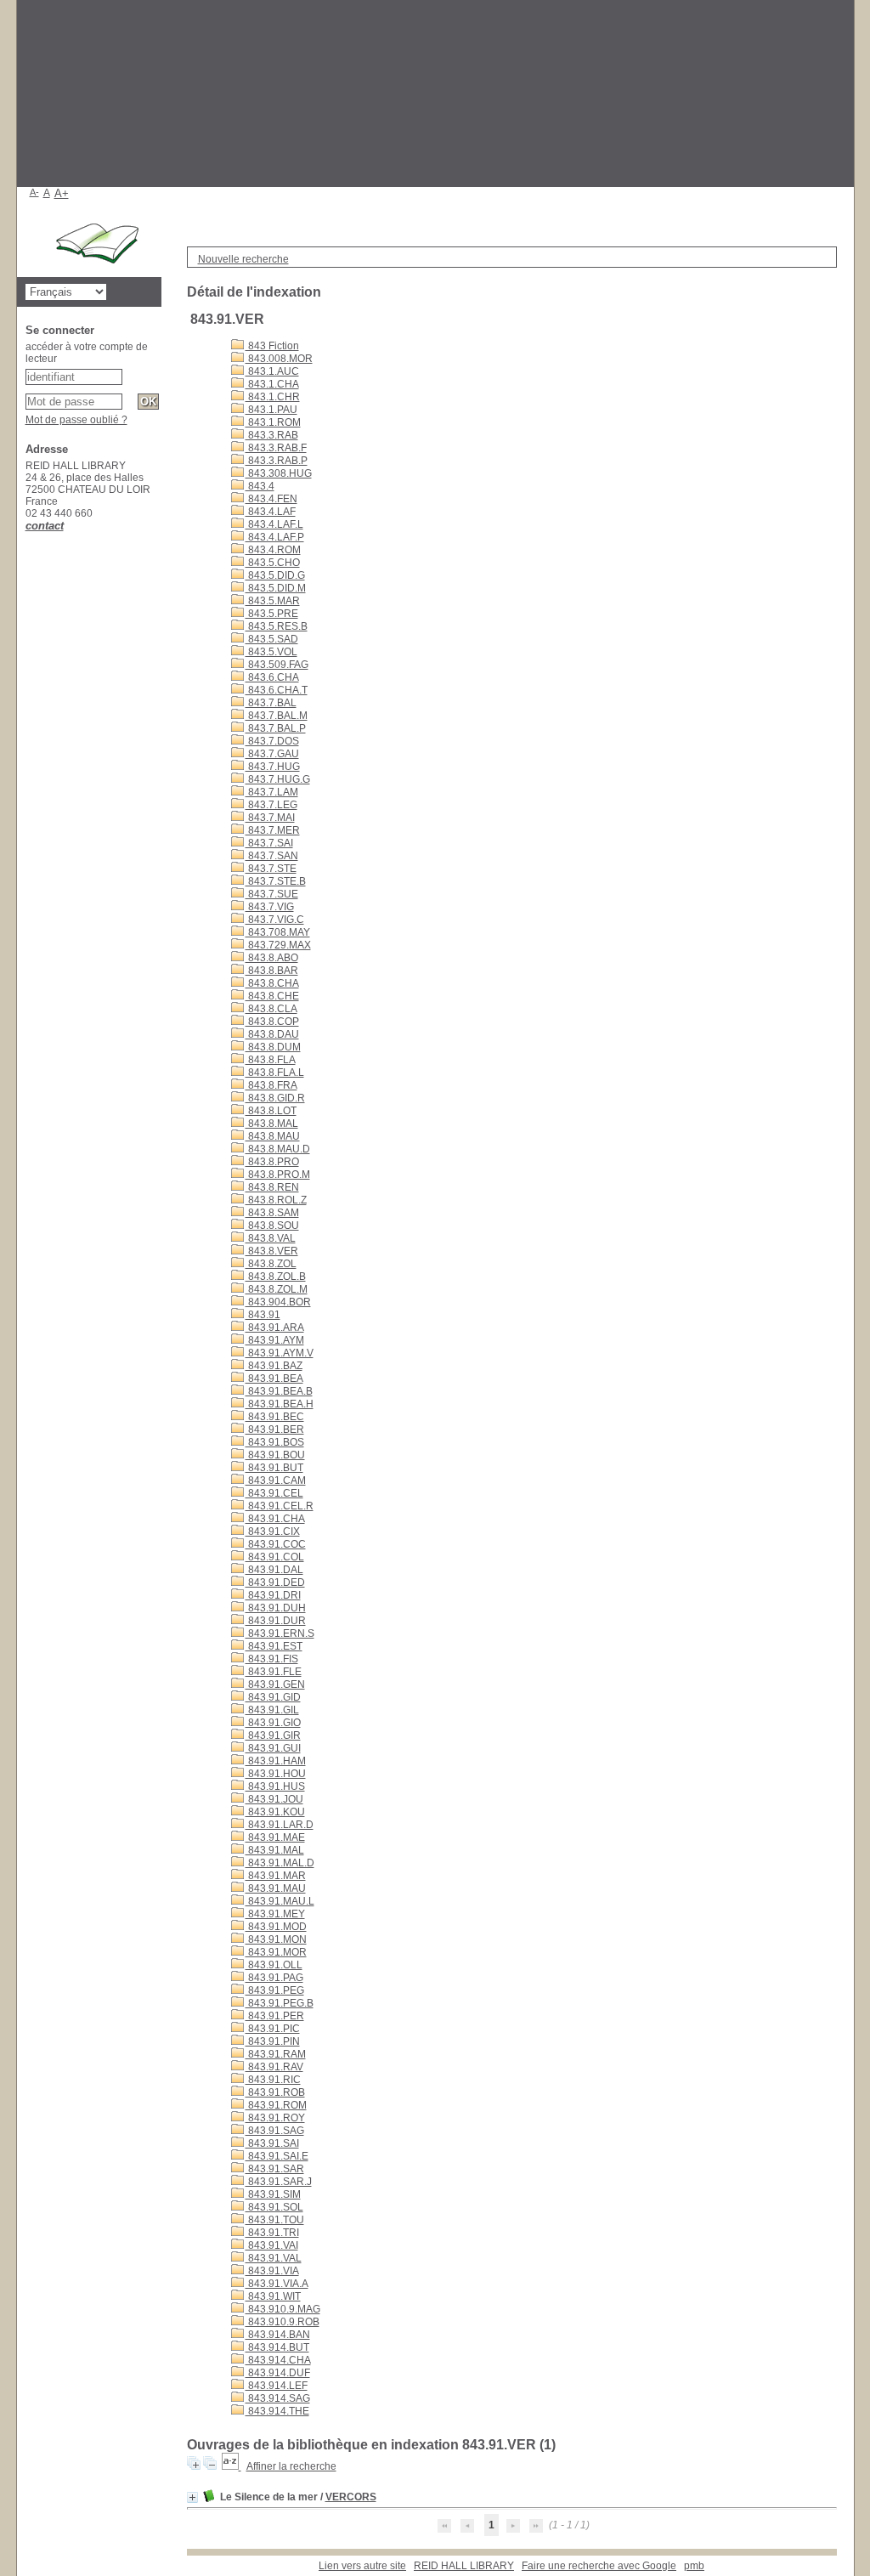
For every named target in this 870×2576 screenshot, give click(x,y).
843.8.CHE (272, 996)
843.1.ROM (273, 422)
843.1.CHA (272, 384)
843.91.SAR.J (279, 2182)
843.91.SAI (272, 2143)
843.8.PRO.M (278, 1175)
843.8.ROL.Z (276, 1200)
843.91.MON (276, 1939)
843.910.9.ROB (282, 2322)
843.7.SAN (272, 856)
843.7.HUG (273, 767)
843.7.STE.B (276, 881)
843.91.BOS (275, 1442)
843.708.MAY (278, 932)
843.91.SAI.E (277, 2156)
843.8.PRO (272, 1162)
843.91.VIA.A (277, 2284)
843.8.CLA (271, 1009)
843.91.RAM (276, 2054)
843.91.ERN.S (280, 1633)
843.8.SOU (272, 1226)
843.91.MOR (276, 1952)
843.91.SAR (275, 2169)
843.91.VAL (274, 2258)
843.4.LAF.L (274, 524)
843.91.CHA (275, 1519)
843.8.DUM (273, 1047)
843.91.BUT (274, 1468)
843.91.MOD (276, 1927)
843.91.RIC (273, 2080)
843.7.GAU (272, 754)
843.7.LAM (272, 792)
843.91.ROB (275, 2092)
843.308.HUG (279, 473)
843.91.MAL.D (280, 1863)
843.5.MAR (273, 601)
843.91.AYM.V (280, 1353)
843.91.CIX (273, 1531)
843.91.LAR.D (280, 1825)
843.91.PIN (273, 2041)
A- (34, 192)
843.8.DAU (272, 1034)
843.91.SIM (273, 2194)
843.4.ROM (273, 550)
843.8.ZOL (271, 1264)
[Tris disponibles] (232, 2466)
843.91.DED (275, 1582)
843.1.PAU (271, 410)
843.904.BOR (278, 1302)
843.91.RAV (274, 2067)
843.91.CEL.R (280, 1506)
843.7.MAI (270, 818)
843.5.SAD (272, 639)
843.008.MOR (279, 359)
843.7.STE (271, 869)
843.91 (263, 1315)
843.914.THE (277, 2411)
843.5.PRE (272, 614)
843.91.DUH (276, 1608)
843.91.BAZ (274, 1366)
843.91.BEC (275, 1417)
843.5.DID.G (275, 575)
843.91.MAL (275, 1850)
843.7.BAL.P (276, 728)
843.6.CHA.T (277, 690)
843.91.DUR (276, 1621)
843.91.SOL (274, 2207)
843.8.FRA (271, 1085)
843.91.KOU (275, 1812)
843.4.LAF (271, 512)
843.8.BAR (272, 971)
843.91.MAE (275, 1837)
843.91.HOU (276, 1774)
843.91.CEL (274, 1493)
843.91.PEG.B (280, 2003)
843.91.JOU (274, 1799)
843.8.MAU (273, 1136)
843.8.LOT (271, 1111)
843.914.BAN (278, 2335)
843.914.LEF (277, 2386)
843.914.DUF (278, 2373)
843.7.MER (273, 830)
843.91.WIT (273, 2296)
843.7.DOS (272, 741)
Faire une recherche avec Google (599, 2566)
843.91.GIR (273, 1735)
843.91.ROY (275, 2118)
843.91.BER (275, 1430)
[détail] (192, 2497)
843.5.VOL (271, 652)
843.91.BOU (275, 1455)
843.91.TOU (275, 2220)
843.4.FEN (271, 499)
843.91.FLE (274, 1672)
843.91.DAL (274, 1570)
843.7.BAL (271, 703)
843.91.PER (275, 2016)
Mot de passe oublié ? (76, 420)
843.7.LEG (271, 805)
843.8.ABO (272, 958)
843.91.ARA (275, 1328)
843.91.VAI (272, 2245)
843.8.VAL (271, 1238)
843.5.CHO (273, 563)
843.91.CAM (276, 1480)
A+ (62, 193)
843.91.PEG (275, 1990)
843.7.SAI (269, 843)
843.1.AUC (272, 371)
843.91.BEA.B (279, 1391)
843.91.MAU (276, 1888)
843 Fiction (272, 346)
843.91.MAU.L (280, 1901)
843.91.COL (275, 1557)
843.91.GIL (272, 1710)
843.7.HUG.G (278, 779)
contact (45, 526)
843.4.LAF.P (275, 537)
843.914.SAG (278, 2398)
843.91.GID (273, 1697)
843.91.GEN (275, 1684)
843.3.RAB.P (277, 461)
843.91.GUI (273, 1748)
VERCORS (351, 2497)
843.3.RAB (272, 435)
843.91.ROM (276, 2105)
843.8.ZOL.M (277, 1289)
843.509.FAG (277, 665)
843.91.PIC (273, 2029)
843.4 (260, 486)
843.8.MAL (272, 1124)
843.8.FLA (271, 1060)
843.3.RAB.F (276, 448)
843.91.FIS (272, 1659)
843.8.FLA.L (275, 1073)
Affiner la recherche (291, 2466)
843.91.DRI (273, 1595)
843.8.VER (272, 1251)
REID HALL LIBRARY (464, 2566)
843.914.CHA (278, 2360)
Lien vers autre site (362, 2566)
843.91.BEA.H (280, 1404)
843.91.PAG (274, 1978)
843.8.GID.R (275, 1098)
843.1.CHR (273, 397)
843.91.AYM (275, 1340)
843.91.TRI (272, 2233)
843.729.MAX (278, 945)
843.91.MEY (275, 1914)
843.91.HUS (275, 1786)
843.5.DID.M (276, 588)
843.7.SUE (272, 894)
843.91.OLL (274, 1965)
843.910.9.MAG (283, 2309)
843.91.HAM (276, 1761)
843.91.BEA (274, 1379)
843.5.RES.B (277, 626)
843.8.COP (272, 1022)
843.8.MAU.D (278, 1149)
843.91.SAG (275, 2131)
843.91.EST (274, 1646)
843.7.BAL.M (277, 716)
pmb (694, 2566)
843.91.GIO (273, 1723)
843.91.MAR (276, 1876)
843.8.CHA (272, 983)
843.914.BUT (277, 2347)
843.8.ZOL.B (276, 1277)
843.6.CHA (272, 677)
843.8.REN (272, 1187)
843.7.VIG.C (275, 920)
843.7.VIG (270, 907)
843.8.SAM (272, 1213)
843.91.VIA (272, 2271)
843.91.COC (276, 1544)
